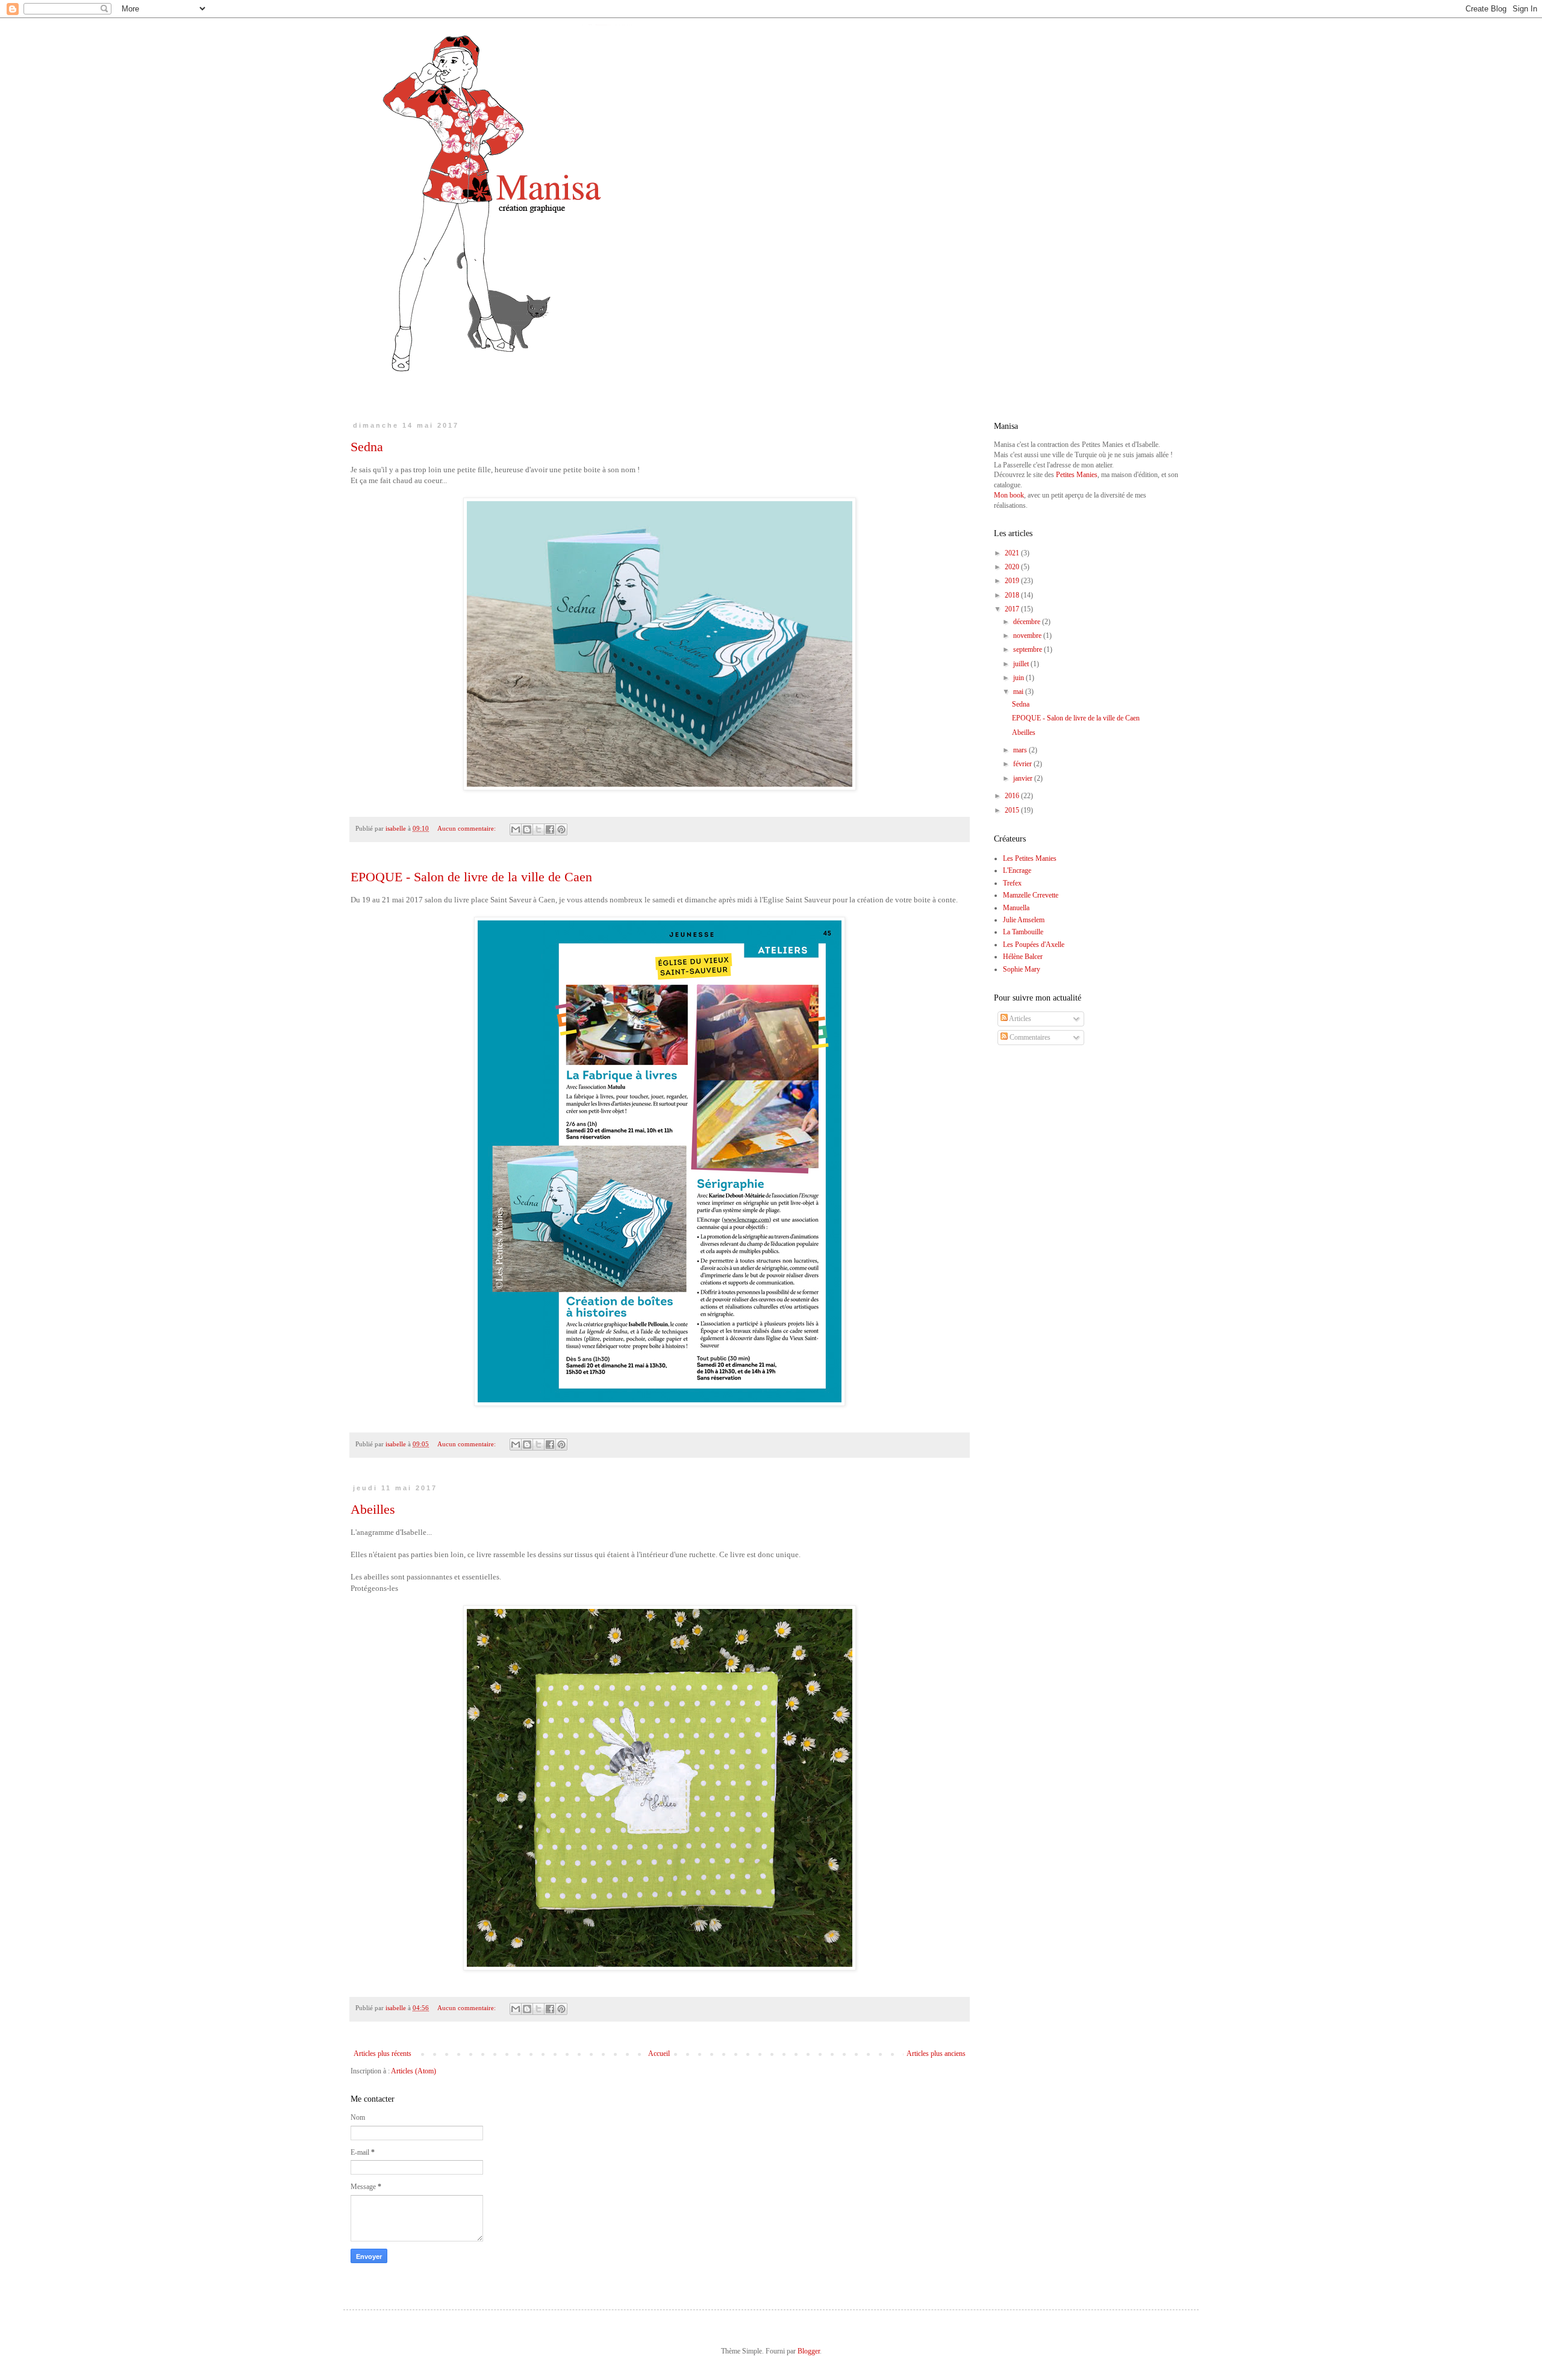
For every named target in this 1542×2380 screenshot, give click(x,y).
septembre (1029, 649)
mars (1021, 750)
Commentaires (1029, 1037)
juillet (1022, 664)
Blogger (809, 2351)
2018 (1013, 595)
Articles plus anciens (936, 2054)
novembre (1028, 636)
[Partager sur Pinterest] (561, 829)
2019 (1013, 581)
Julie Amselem (1024, 920)
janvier (1024, 778)
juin (1019, 678)
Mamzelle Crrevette (1031, 895)
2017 (1013, 609)
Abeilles (373, 1509)
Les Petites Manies (1030, 858)
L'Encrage (1017, 870)
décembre (1028, 622)
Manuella (1016, 908)
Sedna (367, 447)
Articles (1019, 1019)
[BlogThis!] (527, 829)
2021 (1013, 553)
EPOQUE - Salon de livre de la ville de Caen (471, 877)
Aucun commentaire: (467, 828)
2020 (1013, 567)
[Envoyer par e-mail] (516, 829)
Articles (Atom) (414, 2071)
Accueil (659, 2054)
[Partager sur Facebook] (550, 829)
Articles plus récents (382, 2054)
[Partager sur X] (538, 829)
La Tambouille (1023, 932)
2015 (1013, 810)
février (1023, 764)
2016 (1013, 796)
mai (1019, 692)
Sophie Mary (1022, 969)
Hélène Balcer (1023, 957)
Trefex (1012, 883)
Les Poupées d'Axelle (1034, 945)
